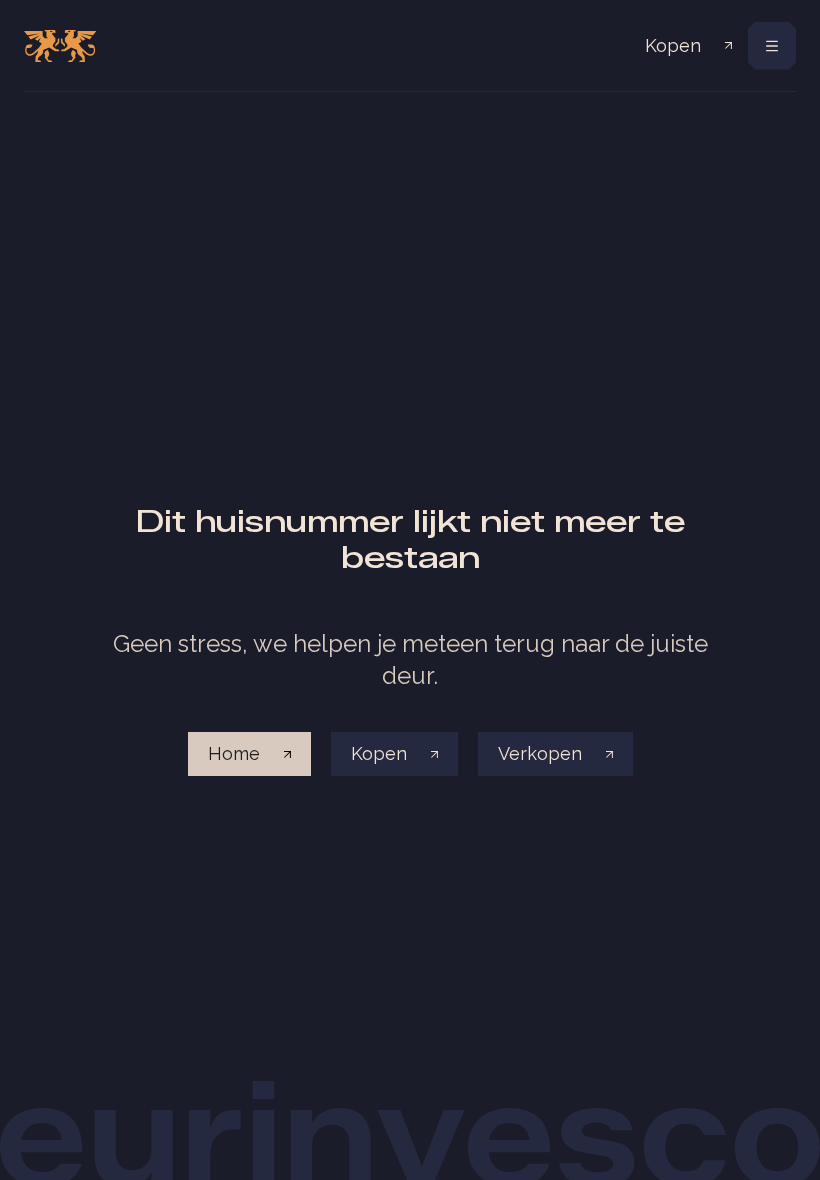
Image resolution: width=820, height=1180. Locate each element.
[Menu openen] (772, 46)
